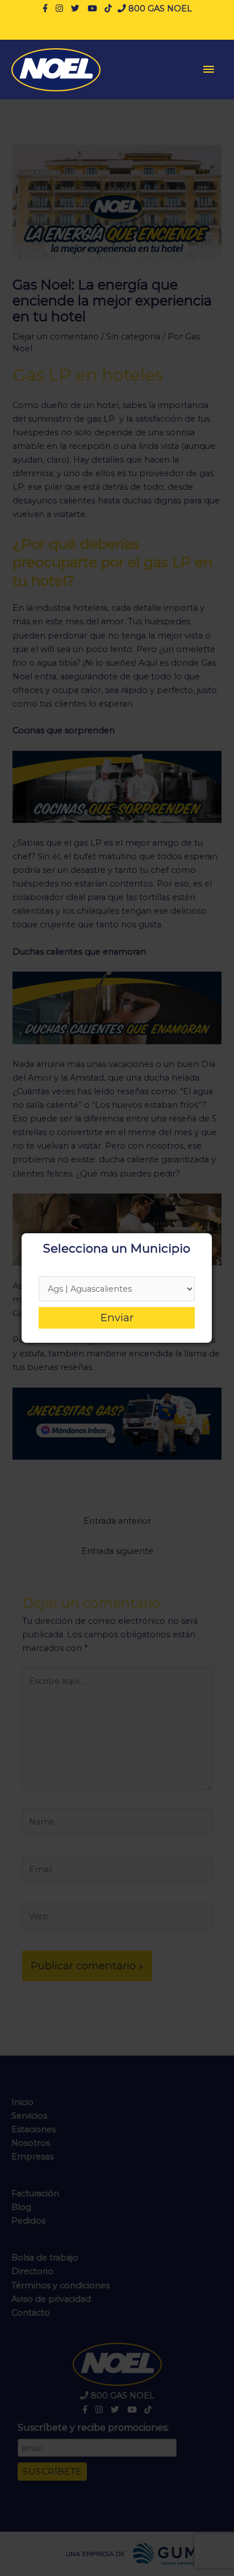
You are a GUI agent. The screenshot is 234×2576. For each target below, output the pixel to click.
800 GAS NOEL (159, 9)
